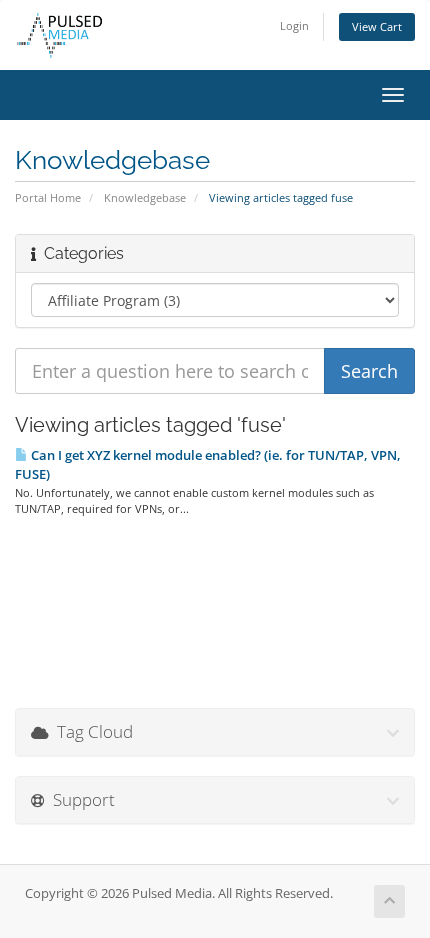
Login (294, 25)
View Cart (377, 26)
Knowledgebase (145, 197)
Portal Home (48, 197)
